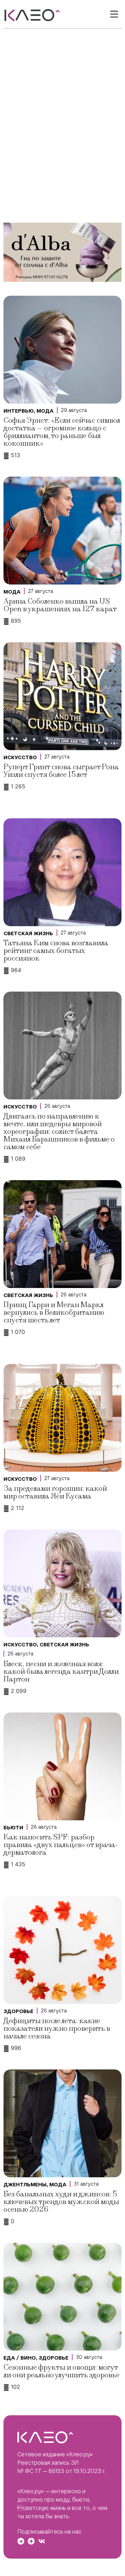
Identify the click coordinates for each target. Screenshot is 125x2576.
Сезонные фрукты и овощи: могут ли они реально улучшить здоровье (61, 2371)
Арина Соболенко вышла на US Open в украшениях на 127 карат (60, 605)
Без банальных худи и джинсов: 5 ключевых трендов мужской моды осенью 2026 (61, 2202)
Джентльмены (25, 2185)
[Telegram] (21, 2541)
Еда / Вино (20, 2358)
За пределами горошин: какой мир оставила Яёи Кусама (55, 1492)
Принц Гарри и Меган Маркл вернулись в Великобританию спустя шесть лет (54, 1313)
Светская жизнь (28, 933)
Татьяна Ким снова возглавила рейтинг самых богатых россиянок (56, 951)
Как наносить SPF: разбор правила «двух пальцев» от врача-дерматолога (61, 1845)
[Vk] (42, 2541)
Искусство (20, 757)
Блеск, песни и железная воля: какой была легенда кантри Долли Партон (61, 1672)
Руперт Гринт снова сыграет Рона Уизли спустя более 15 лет (61, 771)
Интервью (19, 411)
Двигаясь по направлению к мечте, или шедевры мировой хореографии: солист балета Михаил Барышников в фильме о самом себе (59, 1132)
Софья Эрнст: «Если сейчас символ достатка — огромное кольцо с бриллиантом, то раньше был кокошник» (62, 432)
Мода (45, 411)
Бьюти (13, 1828)
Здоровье (18, 2011)
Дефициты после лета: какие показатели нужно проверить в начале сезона (57, 2029)
